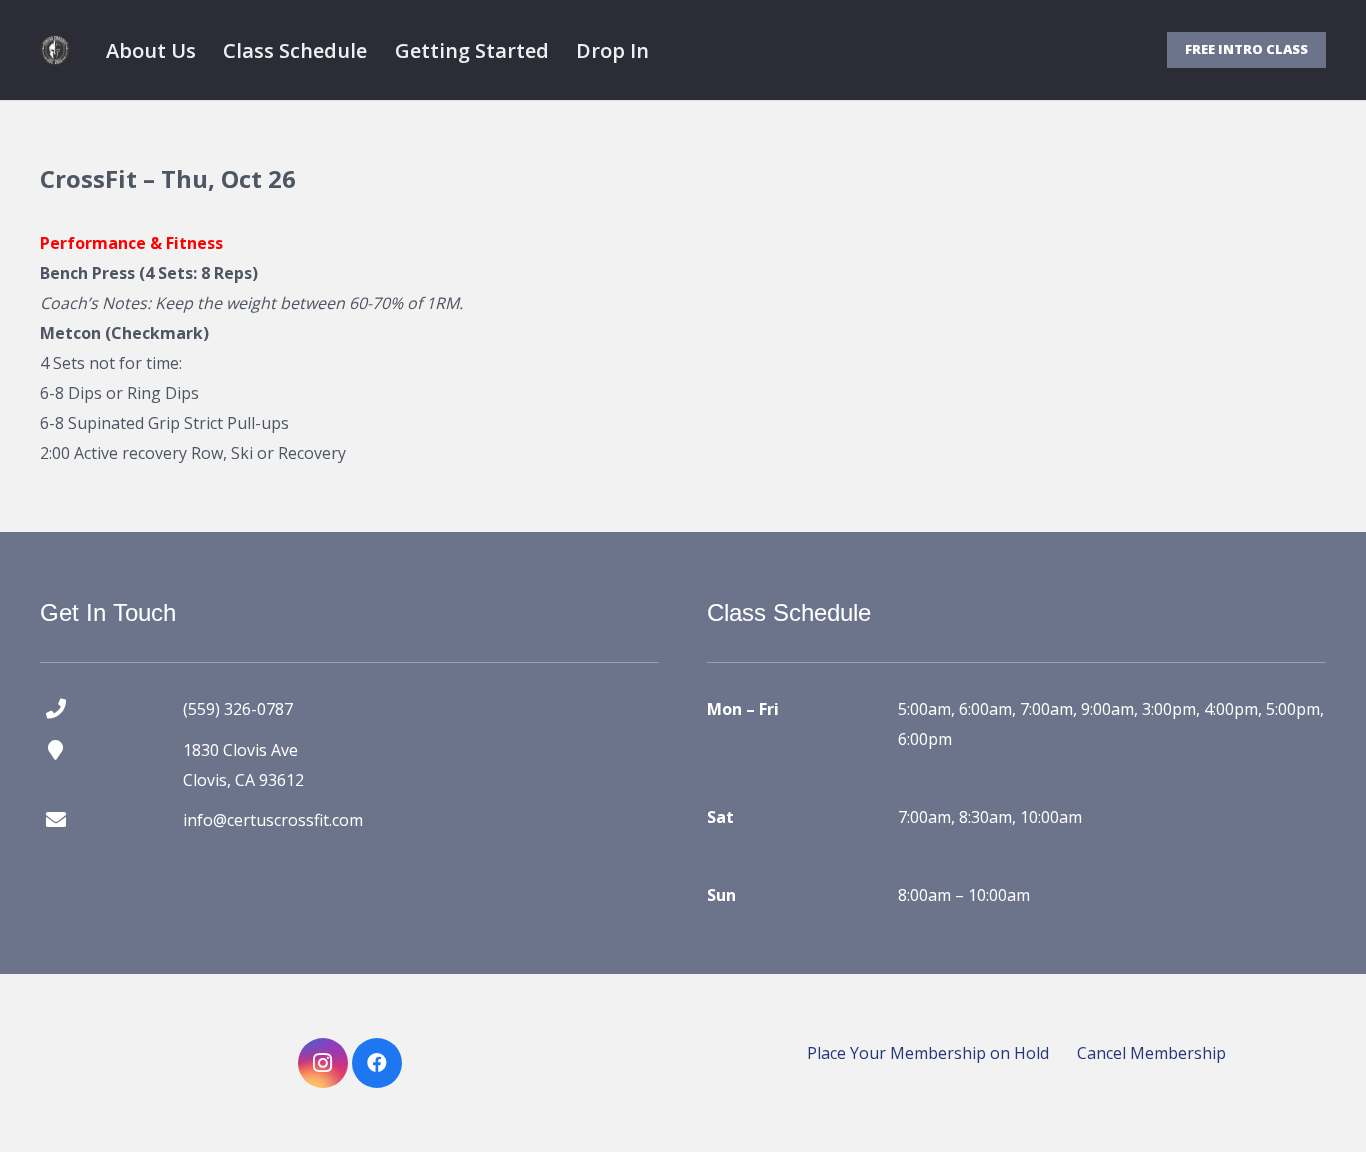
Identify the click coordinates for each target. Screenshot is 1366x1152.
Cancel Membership (1151, 1053)
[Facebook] (377, 1063)
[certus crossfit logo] (55, 50)
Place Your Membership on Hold (928, 1053)
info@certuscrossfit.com (273, 820)
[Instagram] (323, 1063)
